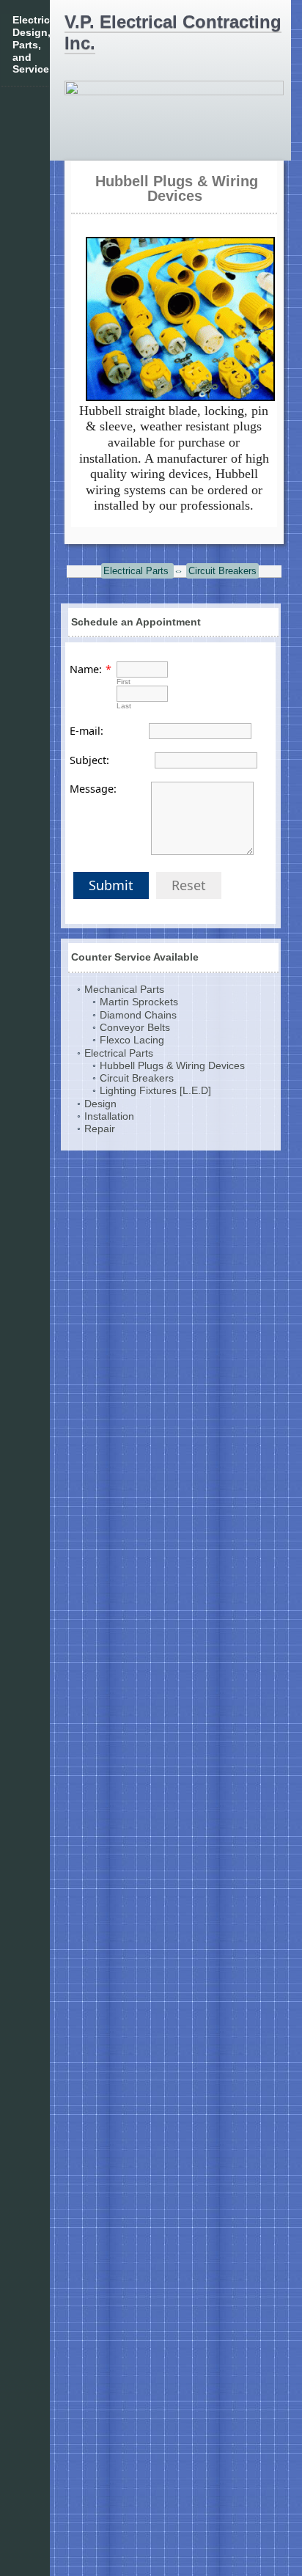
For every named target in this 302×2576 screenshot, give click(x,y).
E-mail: (86, 731)
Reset (189, 885)
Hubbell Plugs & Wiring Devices (177, 188)
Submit (111, 885)
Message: (93, 789)
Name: (86, 669)
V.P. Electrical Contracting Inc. (173, 32)
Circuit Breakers (222, 571)
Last (124, 706)
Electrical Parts (137, 571)
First (124, 682)
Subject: (89, 760)
